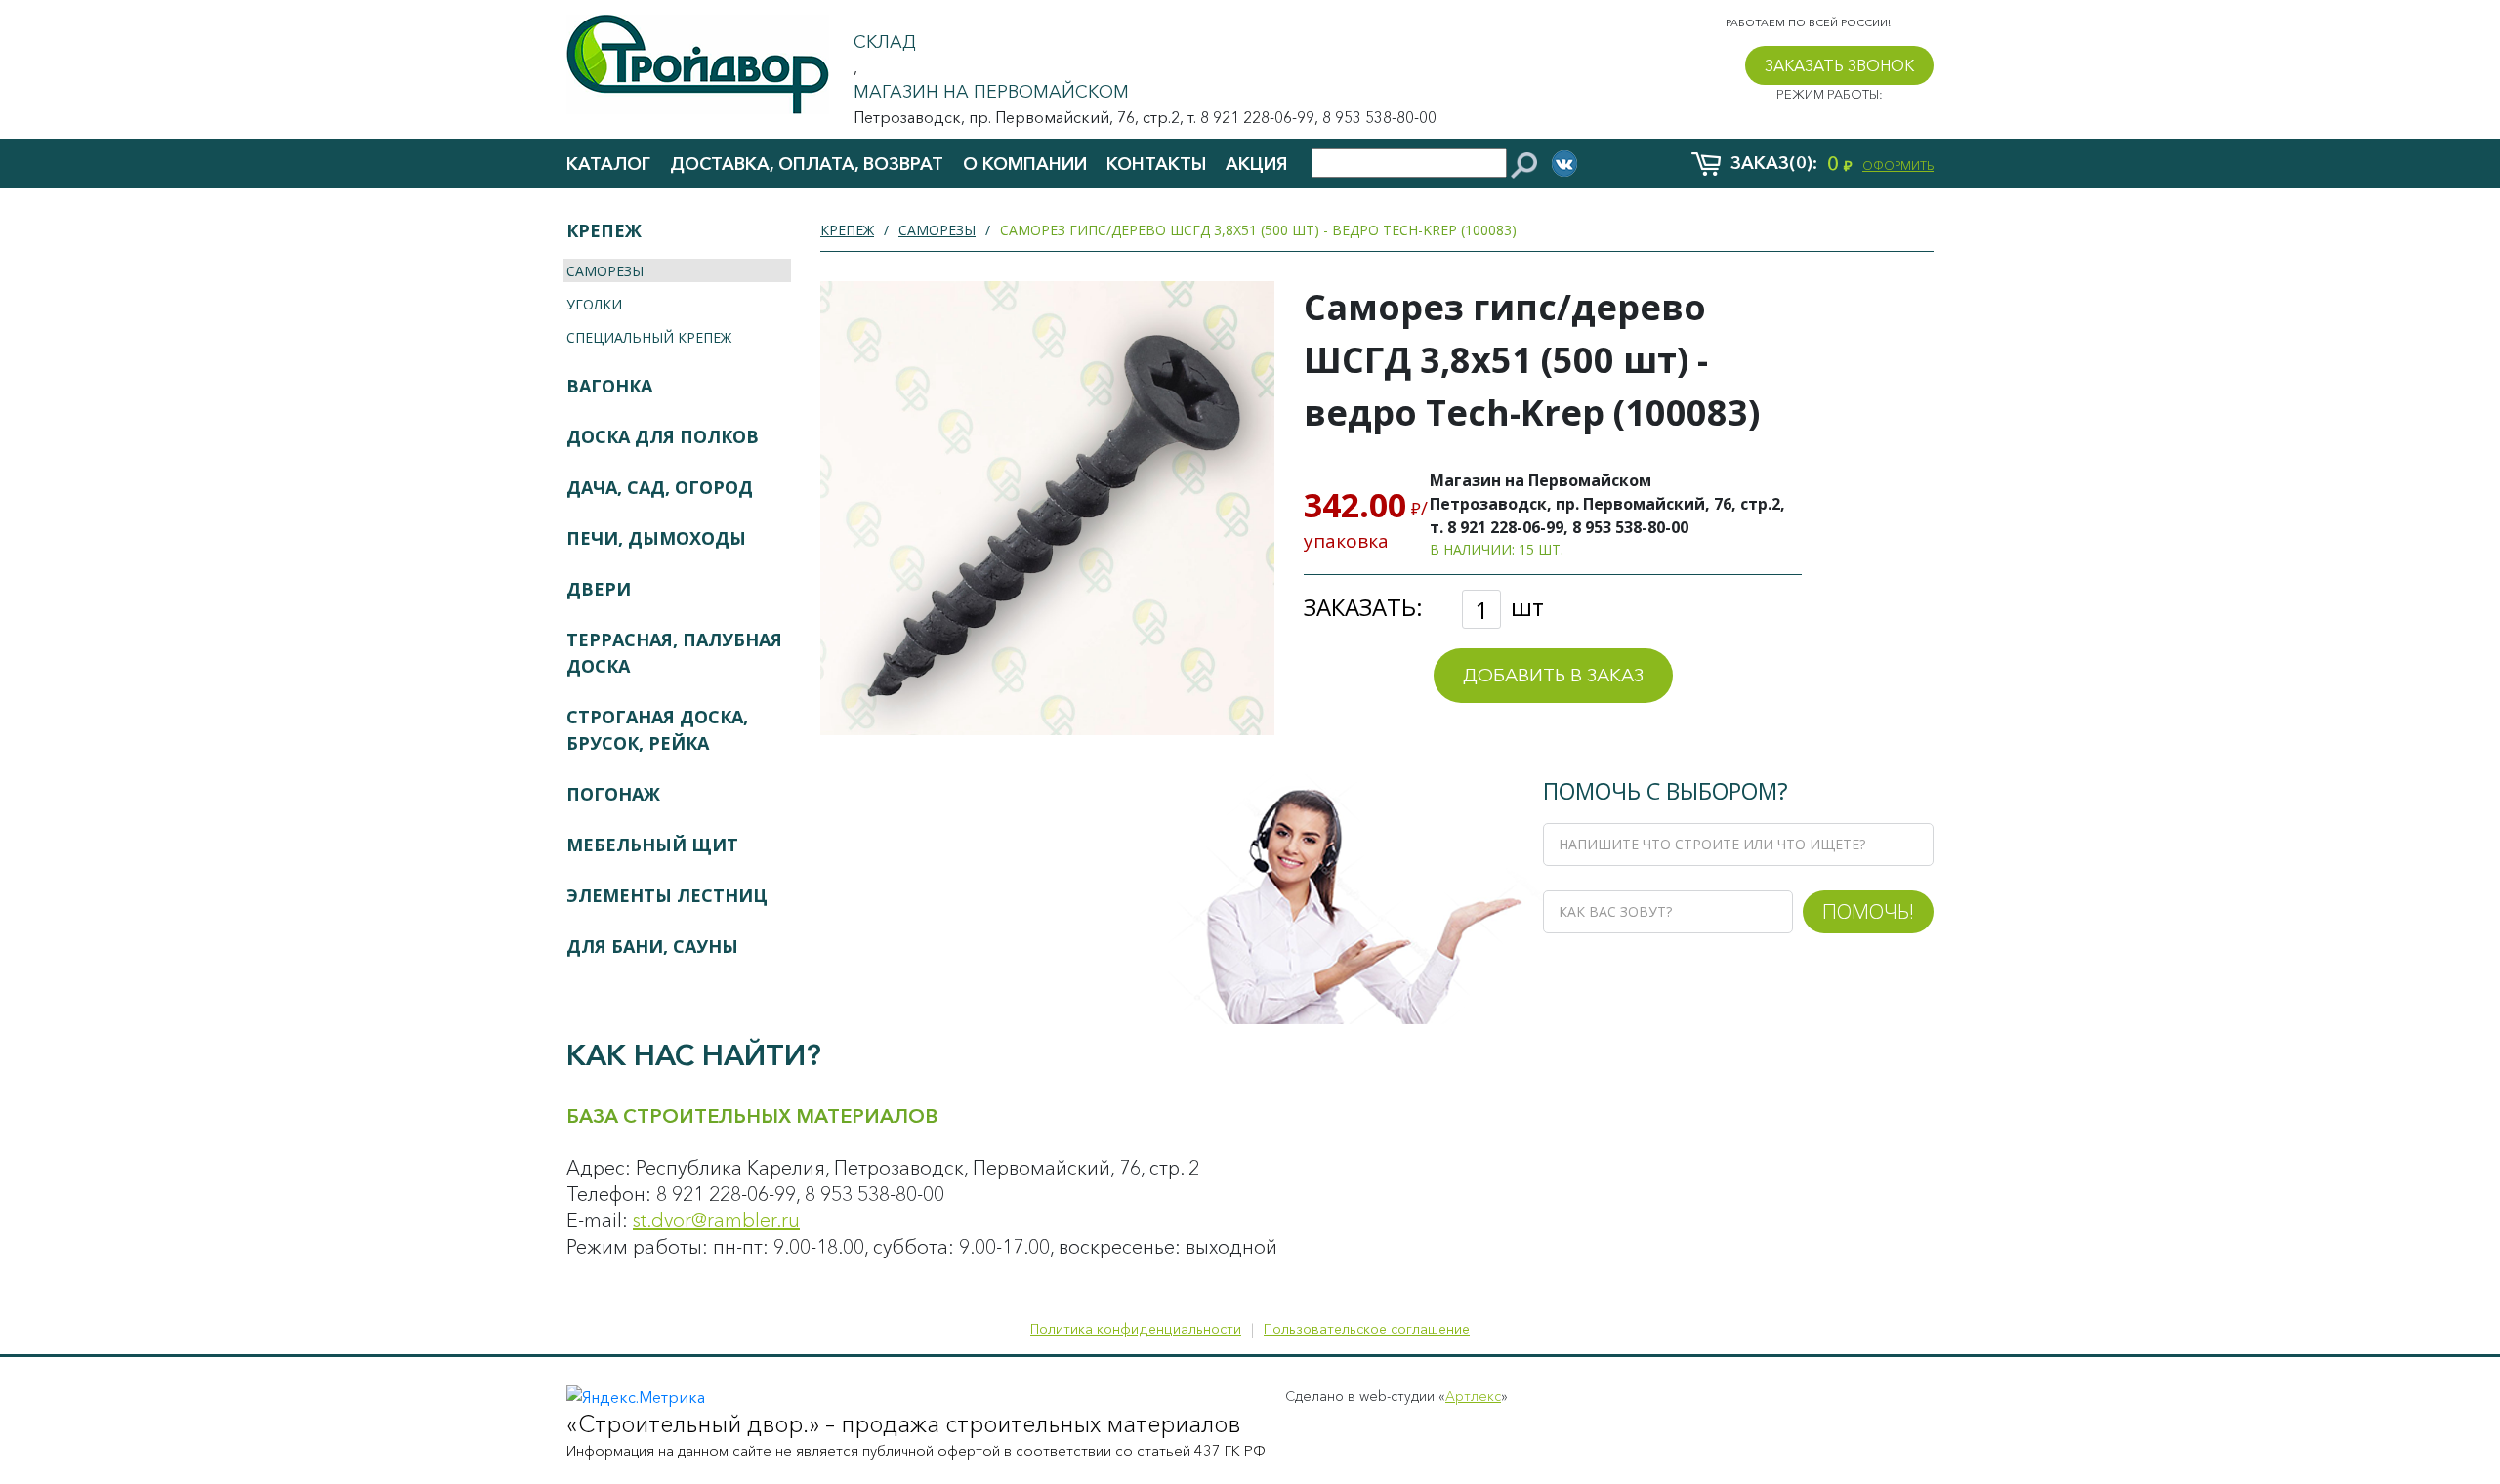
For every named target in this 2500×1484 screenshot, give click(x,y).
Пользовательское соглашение (1367, 1329)
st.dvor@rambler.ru (716, 1220)
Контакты (1156, 164)
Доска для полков (663, 436)
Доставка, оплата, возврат (807, 164)
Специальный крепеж (649, 337)
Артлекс (1473, 1396)
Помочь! (1868, 911)
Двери (599, 589)
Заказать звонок (1839, 65)
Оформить (1898, 165)
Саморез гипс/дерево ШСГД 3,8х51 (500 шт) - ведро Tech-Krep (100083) (1258, 230)
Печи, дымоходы (656, 538)
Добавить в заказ (1553, 675)
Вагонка (609, 386)
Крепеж (604, 230)
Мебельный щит (652, 845)
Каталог (608, 164)
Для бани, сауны (652, 946)
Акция (1256, 164)
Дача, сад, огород (660, 487)
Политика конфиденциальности (1136, 1329)
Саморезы (605, 271)
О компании (1025, 164)
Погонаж (613, 794)
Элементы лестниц (667, 895)
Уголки (594, 304)
